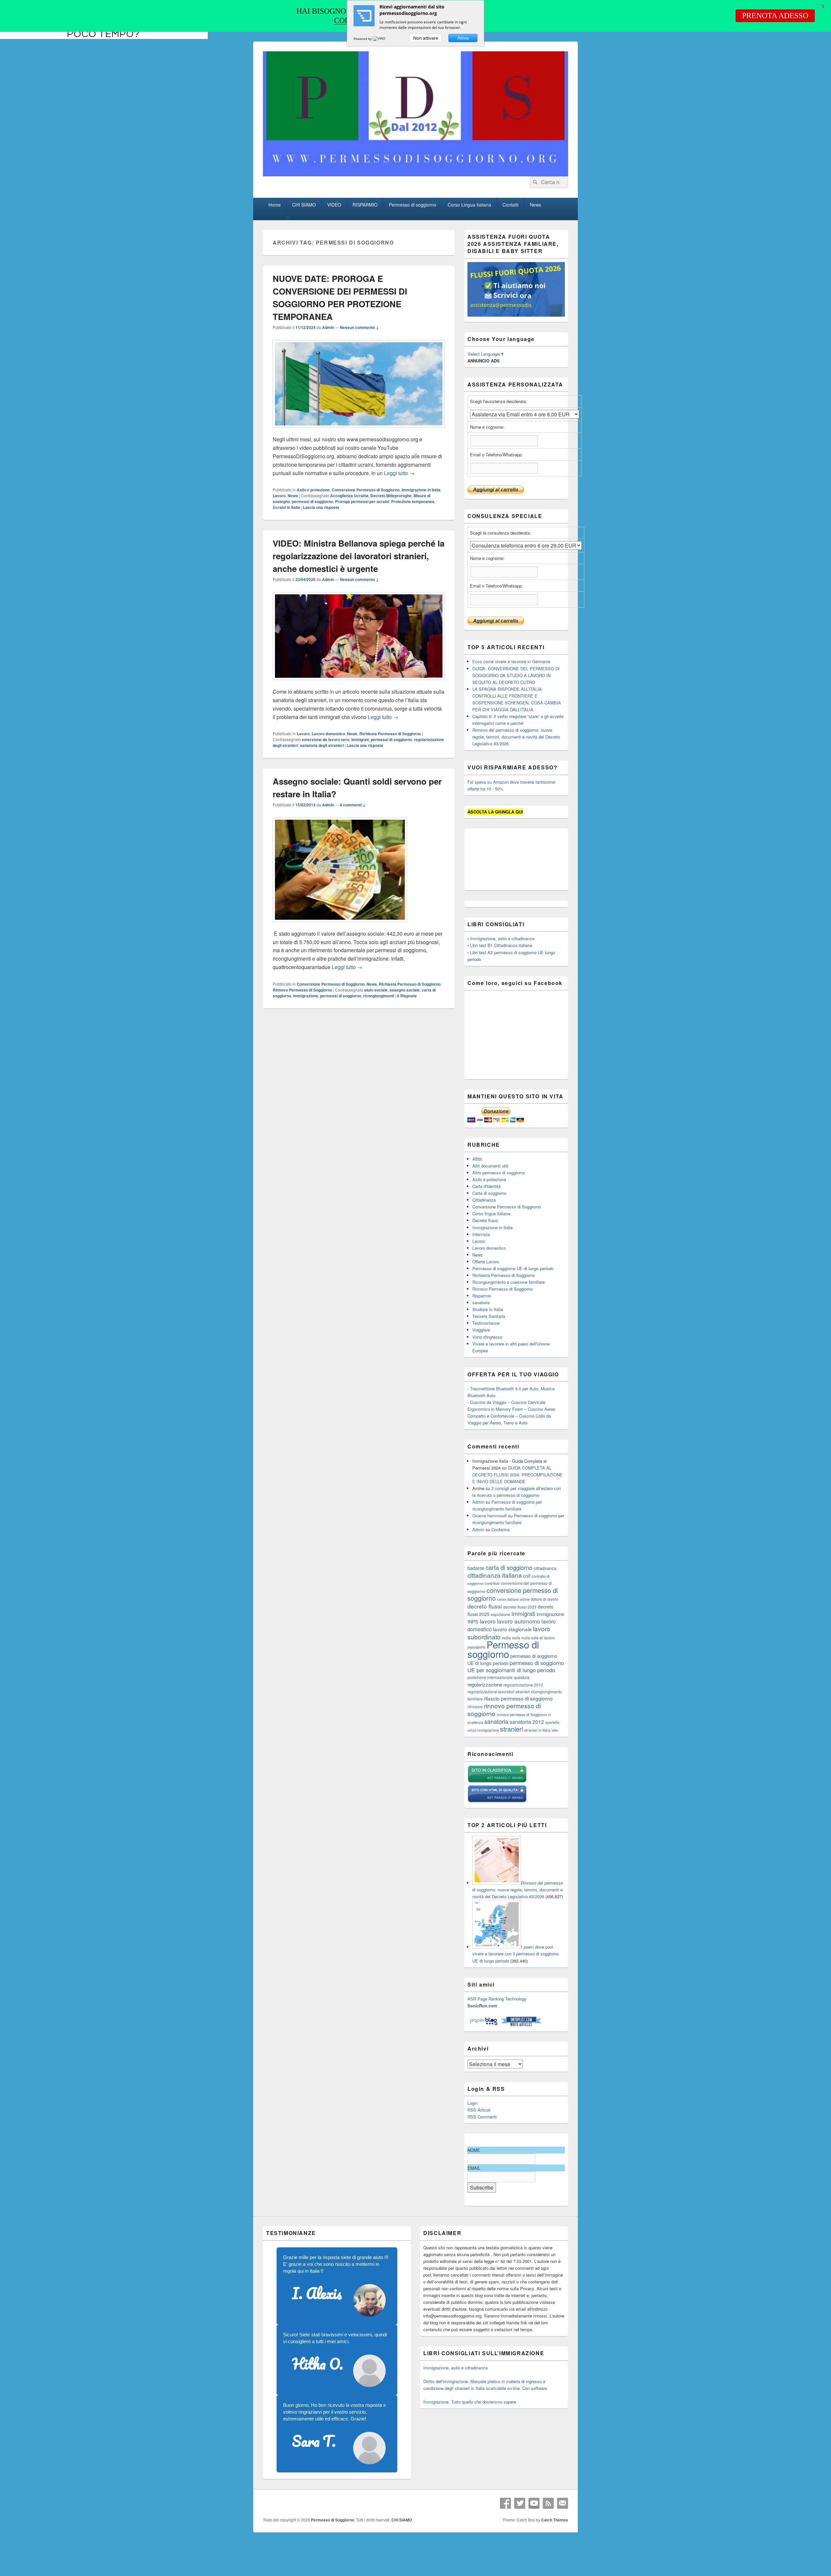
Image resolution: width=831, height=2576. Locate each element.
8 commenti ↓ (353, 805)
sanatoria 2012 (527, 1722)
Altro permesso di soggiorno (499, 1173)
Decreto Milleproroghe (391, 496)
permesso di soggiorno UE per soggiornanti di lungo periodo (516, 1666)
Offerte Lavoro (486, 1262)
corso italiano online (513, 1599)
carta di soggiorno (509, 1567)
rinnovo (475, 1706)
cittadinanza (545, 1568)
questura (522, 1677)
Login (472, 2103)
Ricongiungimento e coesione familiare (509, 1282)
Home (275, 205)
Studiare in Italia (488, 1309)
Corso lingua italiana (491, 1213)
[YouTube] (534, 2503)
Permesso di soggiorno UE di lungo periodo (513, 1268)
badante (476, 1568)
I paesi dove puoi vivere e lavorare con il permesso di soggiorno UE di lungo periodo (515, 1954)
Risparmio (482, 1296)
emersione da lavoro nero (326, 739)
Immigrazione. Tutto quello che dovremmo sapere (470, 2402)
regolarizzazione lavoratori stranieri (499, 1692)
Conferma (501, 1529)
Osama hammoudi (490, 1515)
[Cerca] (535, 182)
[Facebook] (505, 2503)
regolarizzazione (485, 1684)
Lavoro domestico (328, 734)
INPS (473, 1621)
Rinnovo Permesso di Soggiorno (302, 990)
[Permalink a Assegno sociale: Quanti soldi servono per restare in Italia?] (340, 925)
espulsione (501, 1614)
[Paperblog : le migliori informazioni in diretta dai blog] (484, 2025)
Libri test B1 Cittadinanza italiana (501, 945)
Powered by (363, 39)
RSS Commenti (482, 2117)
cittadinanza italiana (495, 1575)
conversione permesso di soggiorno (513, 1594)
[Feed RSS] (548, 2503)
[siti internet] (497, 1801)
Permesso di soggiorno (413, 205)
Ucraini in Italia (286, 507)
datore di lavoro (545, 1599)
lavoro (488, 1621)
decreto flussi (485, 1606)
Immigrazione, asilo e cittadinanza (502, 938)
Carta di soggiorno (489, 1193)
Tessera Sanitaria (489, 1316)
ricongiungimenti (379, 996)
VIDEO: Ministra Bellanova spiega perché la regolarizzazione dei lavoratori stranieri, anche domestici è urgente (359, 556)
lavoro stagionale (512, 1629)
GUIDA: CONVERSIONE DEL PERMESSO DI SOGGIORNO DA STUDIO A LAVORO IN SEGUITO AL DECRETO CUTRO (516, 675)
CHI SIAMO (304, 205)
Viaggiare (481, 1330)
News (535, 205)
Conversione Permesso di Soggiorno (366, 490)
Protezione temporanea (413, 501)
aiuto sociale (376, 990)
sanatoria (481, 1302)
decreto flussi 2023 (520, 1607)
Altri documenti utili (490, 1166)
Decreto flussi (485, 1220)
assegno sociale (405, 990)
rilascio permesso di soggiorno (518, 1698)
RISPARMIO (365, 205)
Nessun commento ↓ (359, 327)
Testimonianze (486, 1323)
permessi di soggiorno (312, 501)
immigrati (360, 739)
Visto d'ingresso (487, 1337)
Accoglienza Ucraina (349, 496)
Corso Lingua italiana (469, 205)
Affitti (477, 1159)
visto (555, 1730)
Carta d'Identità (486, 1186)
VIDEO (334, 205)
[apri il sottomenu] (289, 217)
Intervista (481, 1234)
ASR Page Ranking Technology (497, 1999)
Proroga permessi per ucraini (362, 501)
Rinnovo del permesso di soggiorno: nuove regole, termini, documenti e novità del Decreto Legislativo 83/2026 (516, 737)
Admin (328, 327)
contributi (492, 1583)
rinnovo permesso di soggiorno (504, 1709)
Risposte (407, 996)
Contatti (510, 205)
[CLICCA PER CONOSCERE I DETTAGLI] (516, 315)
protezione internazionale (490, 1677)
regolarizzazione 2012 (523, 1685)
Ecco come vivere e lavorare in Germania (511, 661)
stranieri (512, 1729)
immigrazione (306, 996)
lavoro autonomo (519, 1621)
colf (527, 1576)
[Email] (563, 2503)
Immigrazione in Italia (421, 490)
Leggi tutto (399, 473)
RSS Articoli (479, 2110)
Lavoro (279, 496)
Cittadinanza (484, 1200)
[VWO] (379, 39)
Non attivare (426, 38)
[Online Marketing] (521, 2025)
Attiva (463, 38)
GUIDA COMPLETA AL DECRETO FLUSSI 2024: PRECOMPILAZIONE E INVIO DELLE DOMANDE (517, 1475)
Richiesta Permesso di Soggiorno (390, 734)
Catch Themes (555, 2520)
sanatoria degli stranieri (322, 745)
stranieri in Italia (537, 1730)
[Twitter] (520, 2503)
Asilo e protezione (313, 490)
